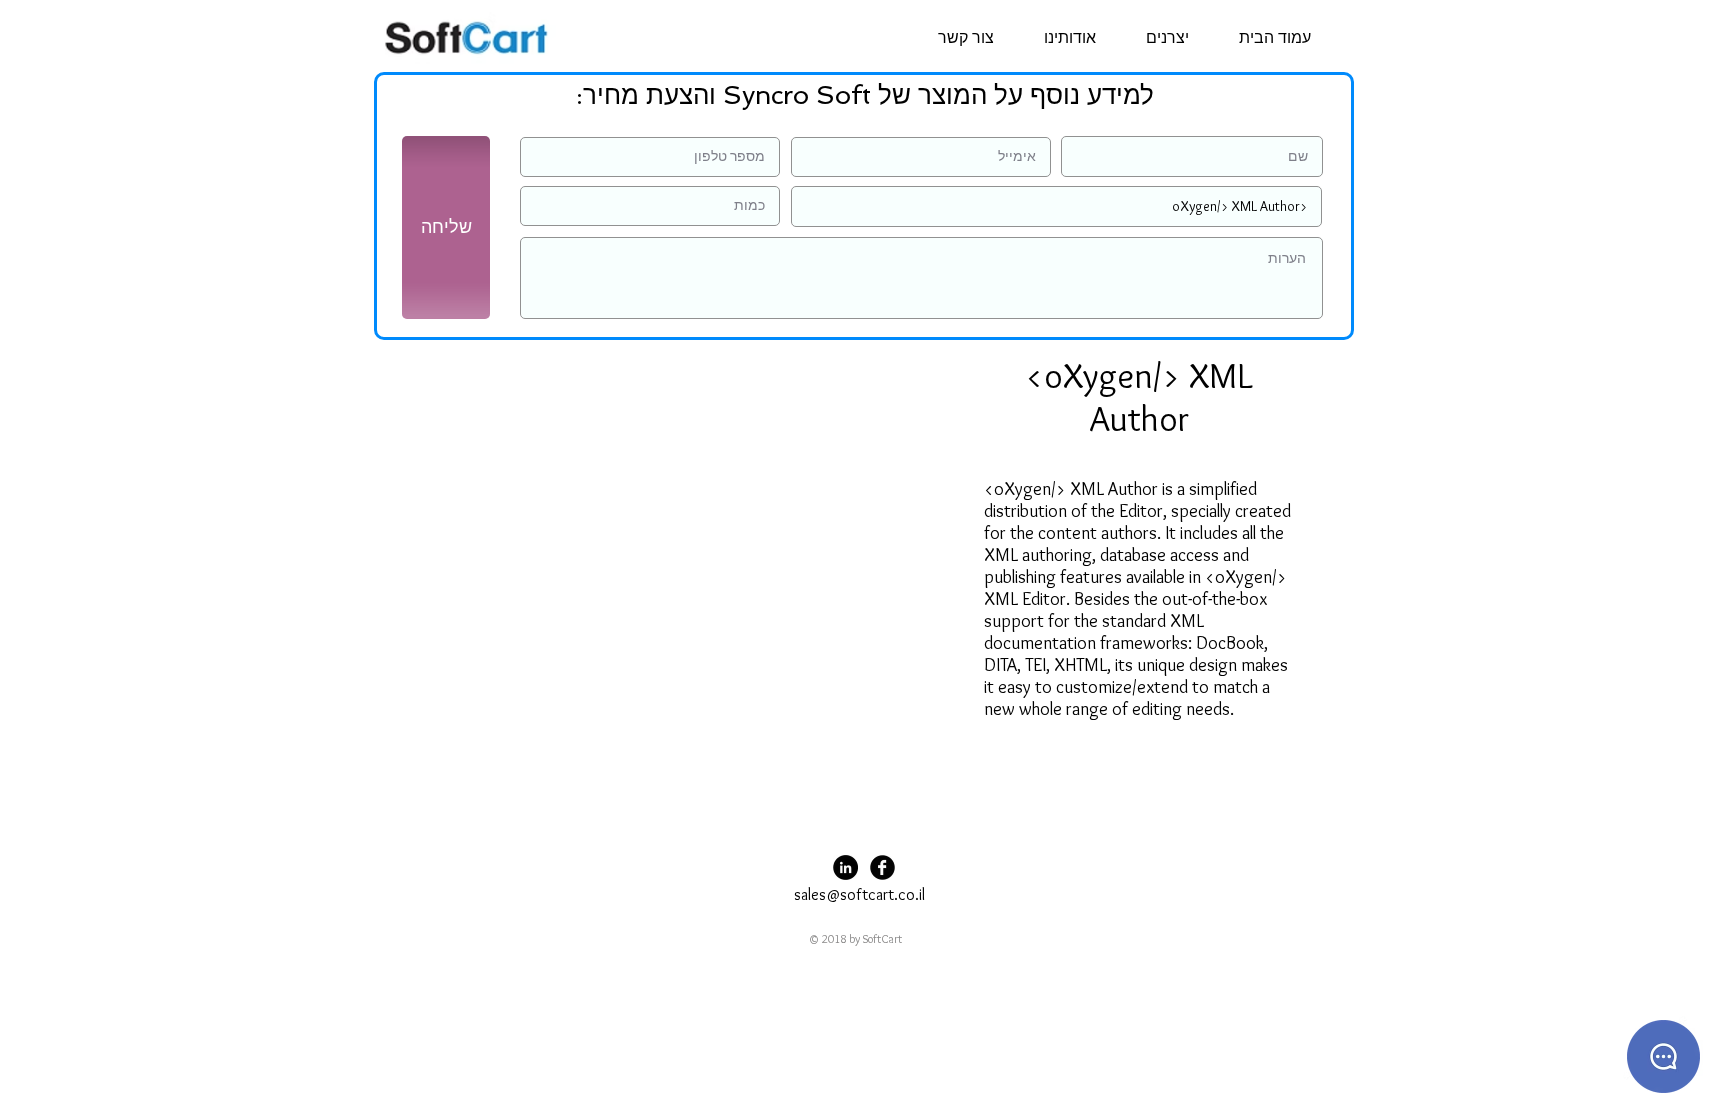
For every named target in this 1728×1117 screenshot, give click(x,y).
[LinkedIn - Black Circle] (845, 867)
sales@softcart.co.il (859, 894)
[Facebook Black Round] (882, 867)
